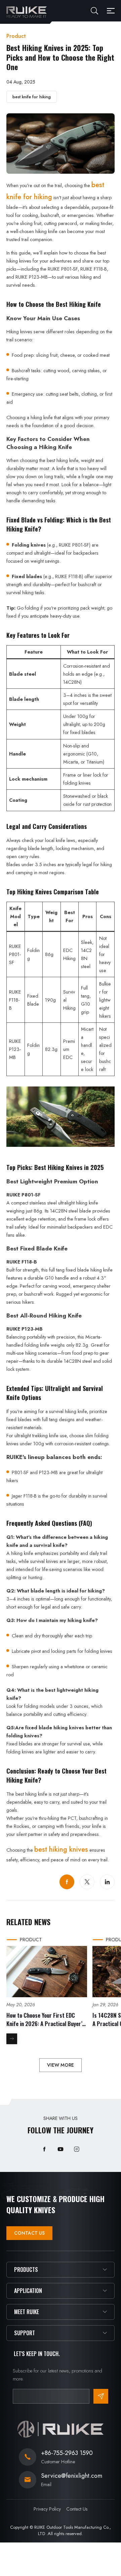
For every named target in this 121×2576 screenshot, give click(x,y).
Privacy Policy (47, 2509)
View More (61, 2065)
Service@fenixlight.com (72, 2476)
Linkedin (107, 1882)
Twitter (87, 1882)
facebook (44, 2149)
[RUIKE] (27, 12)
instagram (77, 2149)
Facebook (67, 1882)
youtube (61, 2149)
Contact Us (29, 2233)
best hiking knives (61, 1850)
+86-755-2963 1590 (67, 2453)
